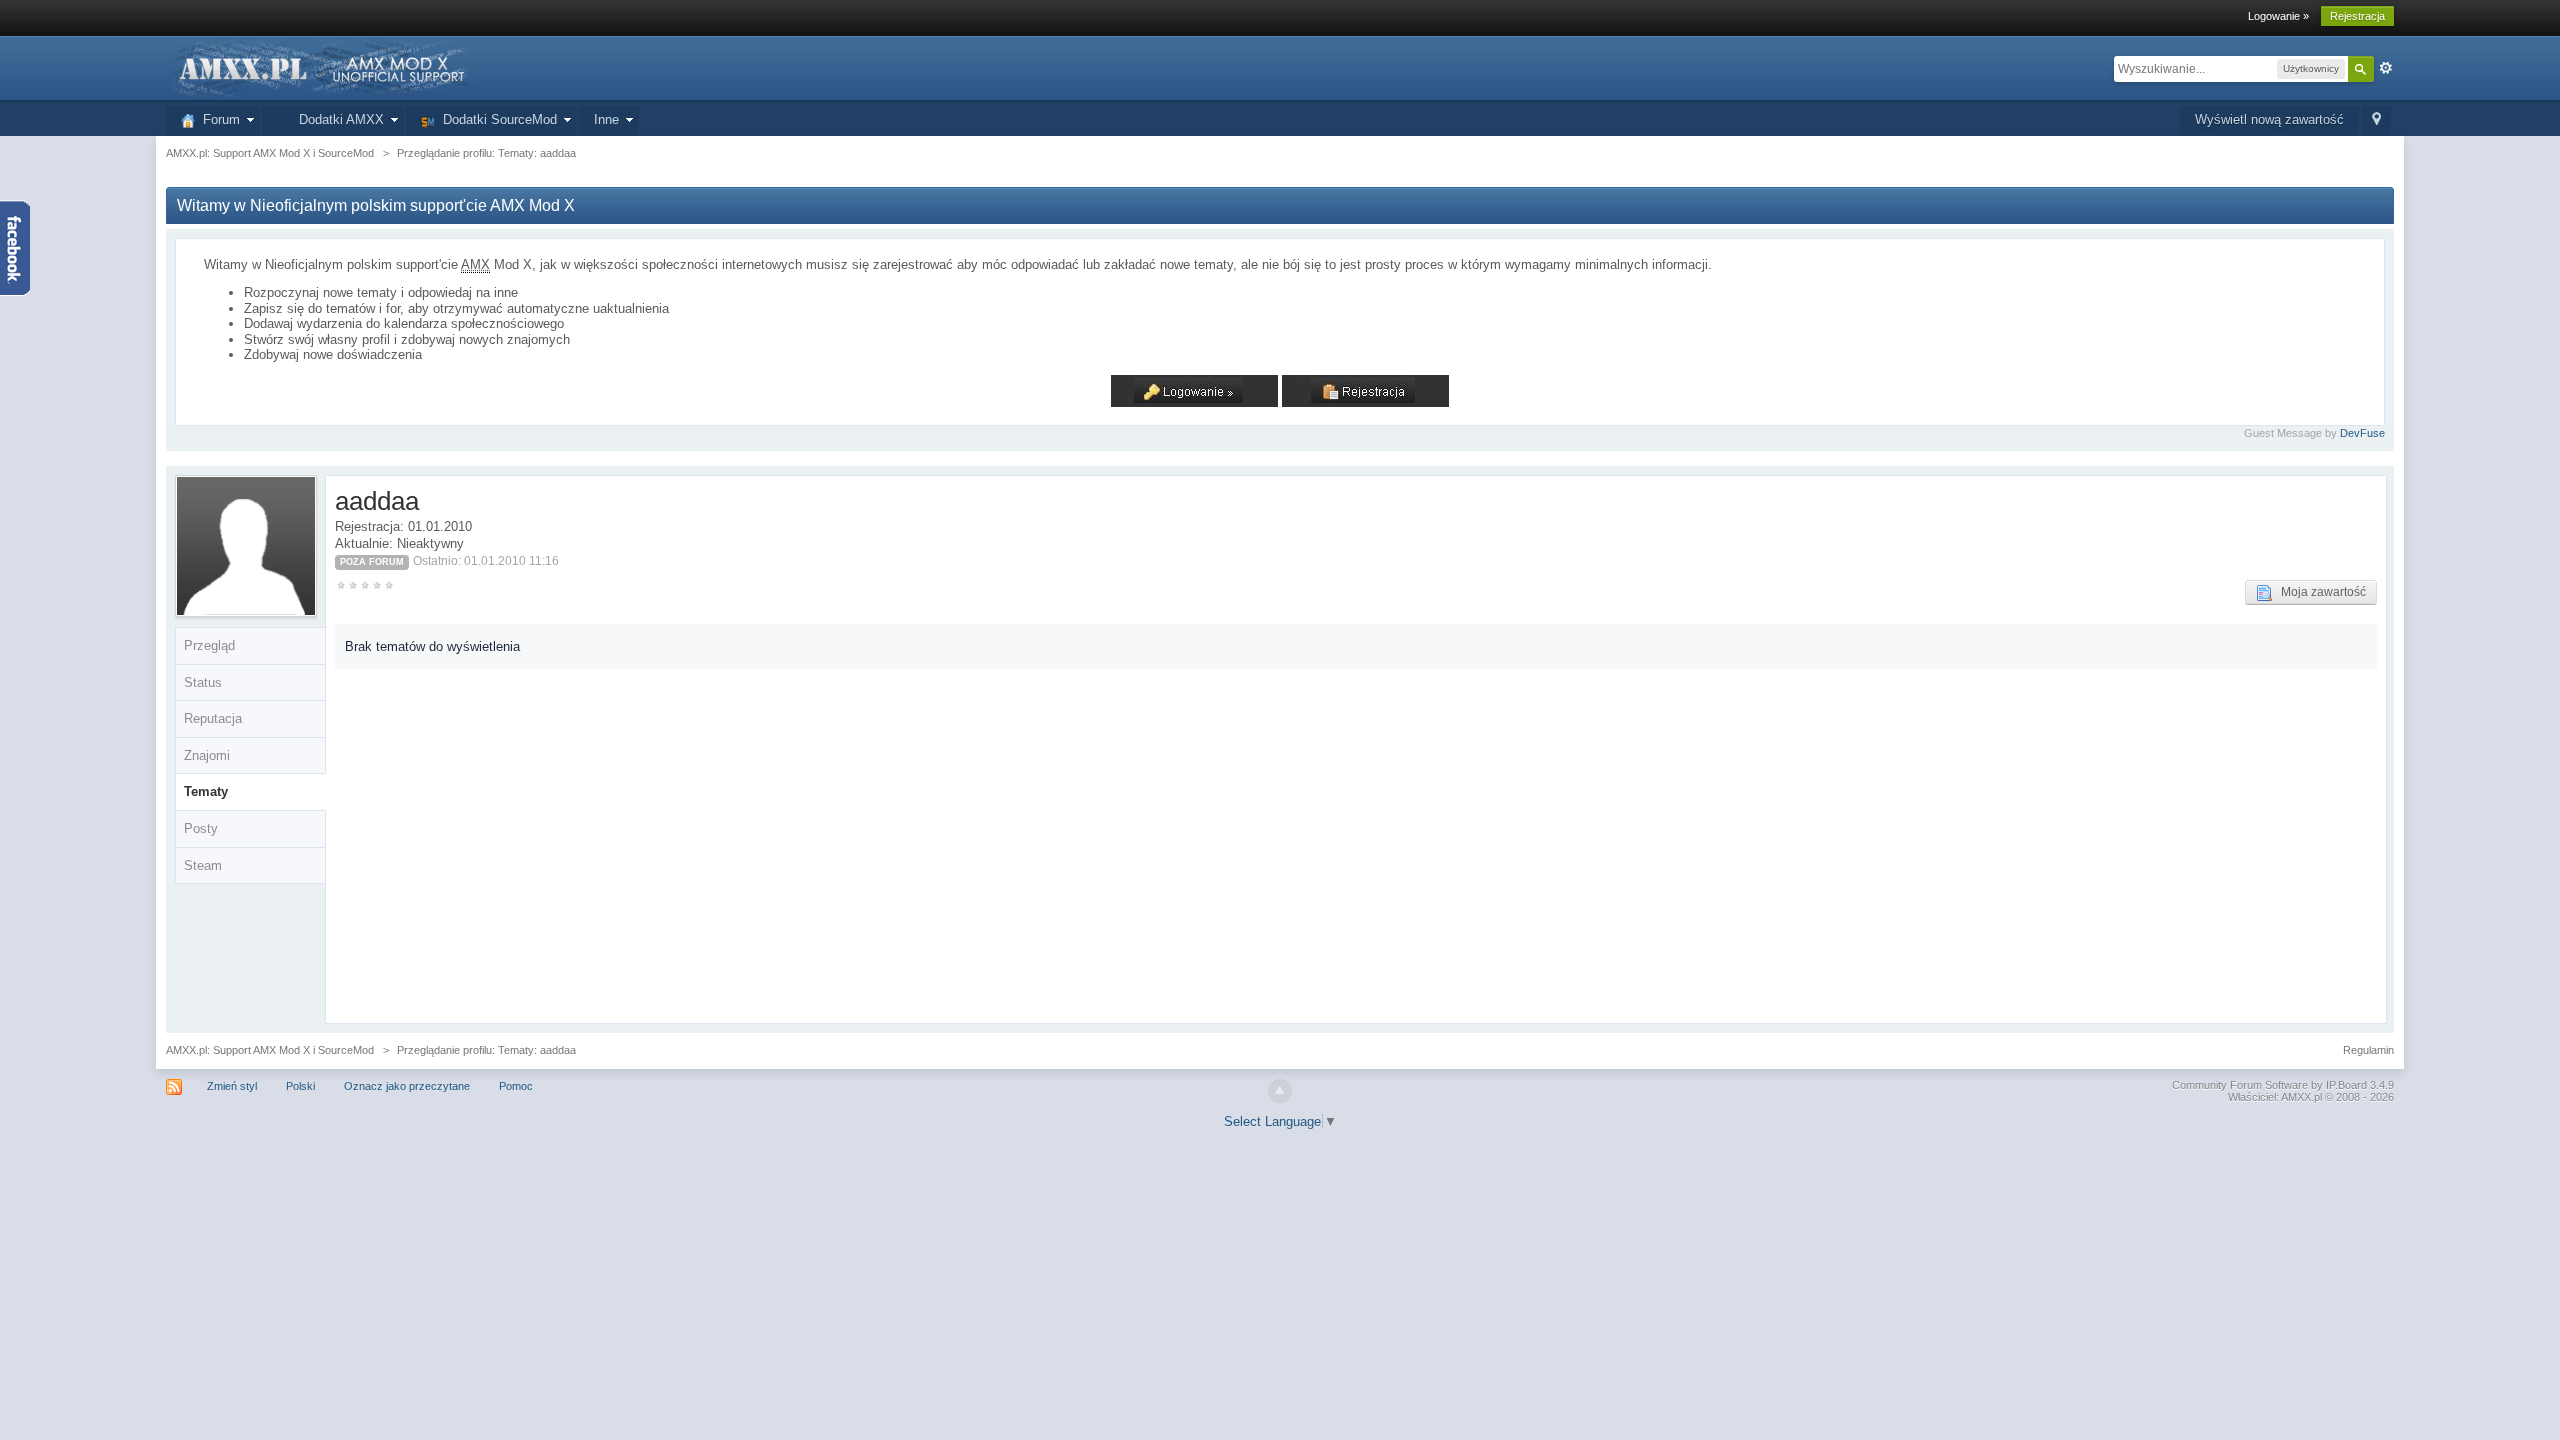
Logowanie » (2278, 16)
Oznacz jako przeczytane (407, 1086)
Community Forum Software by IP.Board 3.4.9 (2283, 1085)
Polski (300, 1086)
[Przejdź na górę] (1280, 1091)
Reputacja (213, 718)
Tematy (206, 791)
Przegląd (209, 645)
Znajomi (207, 755)
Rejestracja (2357, 16)
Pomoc (516, 1086)
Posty (201, 828)
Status (203, 682)
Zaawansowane (2386, 68)
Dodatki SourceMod (496, 119)
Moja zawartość (2319, 592)
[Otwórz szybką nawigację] (2376, 120)
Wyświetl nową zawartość (2269, 119)
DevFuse (2362, 433)
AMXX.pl (2301, 1097)
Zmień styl (232, 1086)
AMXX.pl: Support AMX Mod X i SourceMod (270, 1050)
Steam (203, 865)
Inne (606, 119)
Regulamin (2368, 1050)
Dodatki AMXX (337, 119)
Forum (217, 119)
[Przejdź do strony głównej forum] (320, 67)
